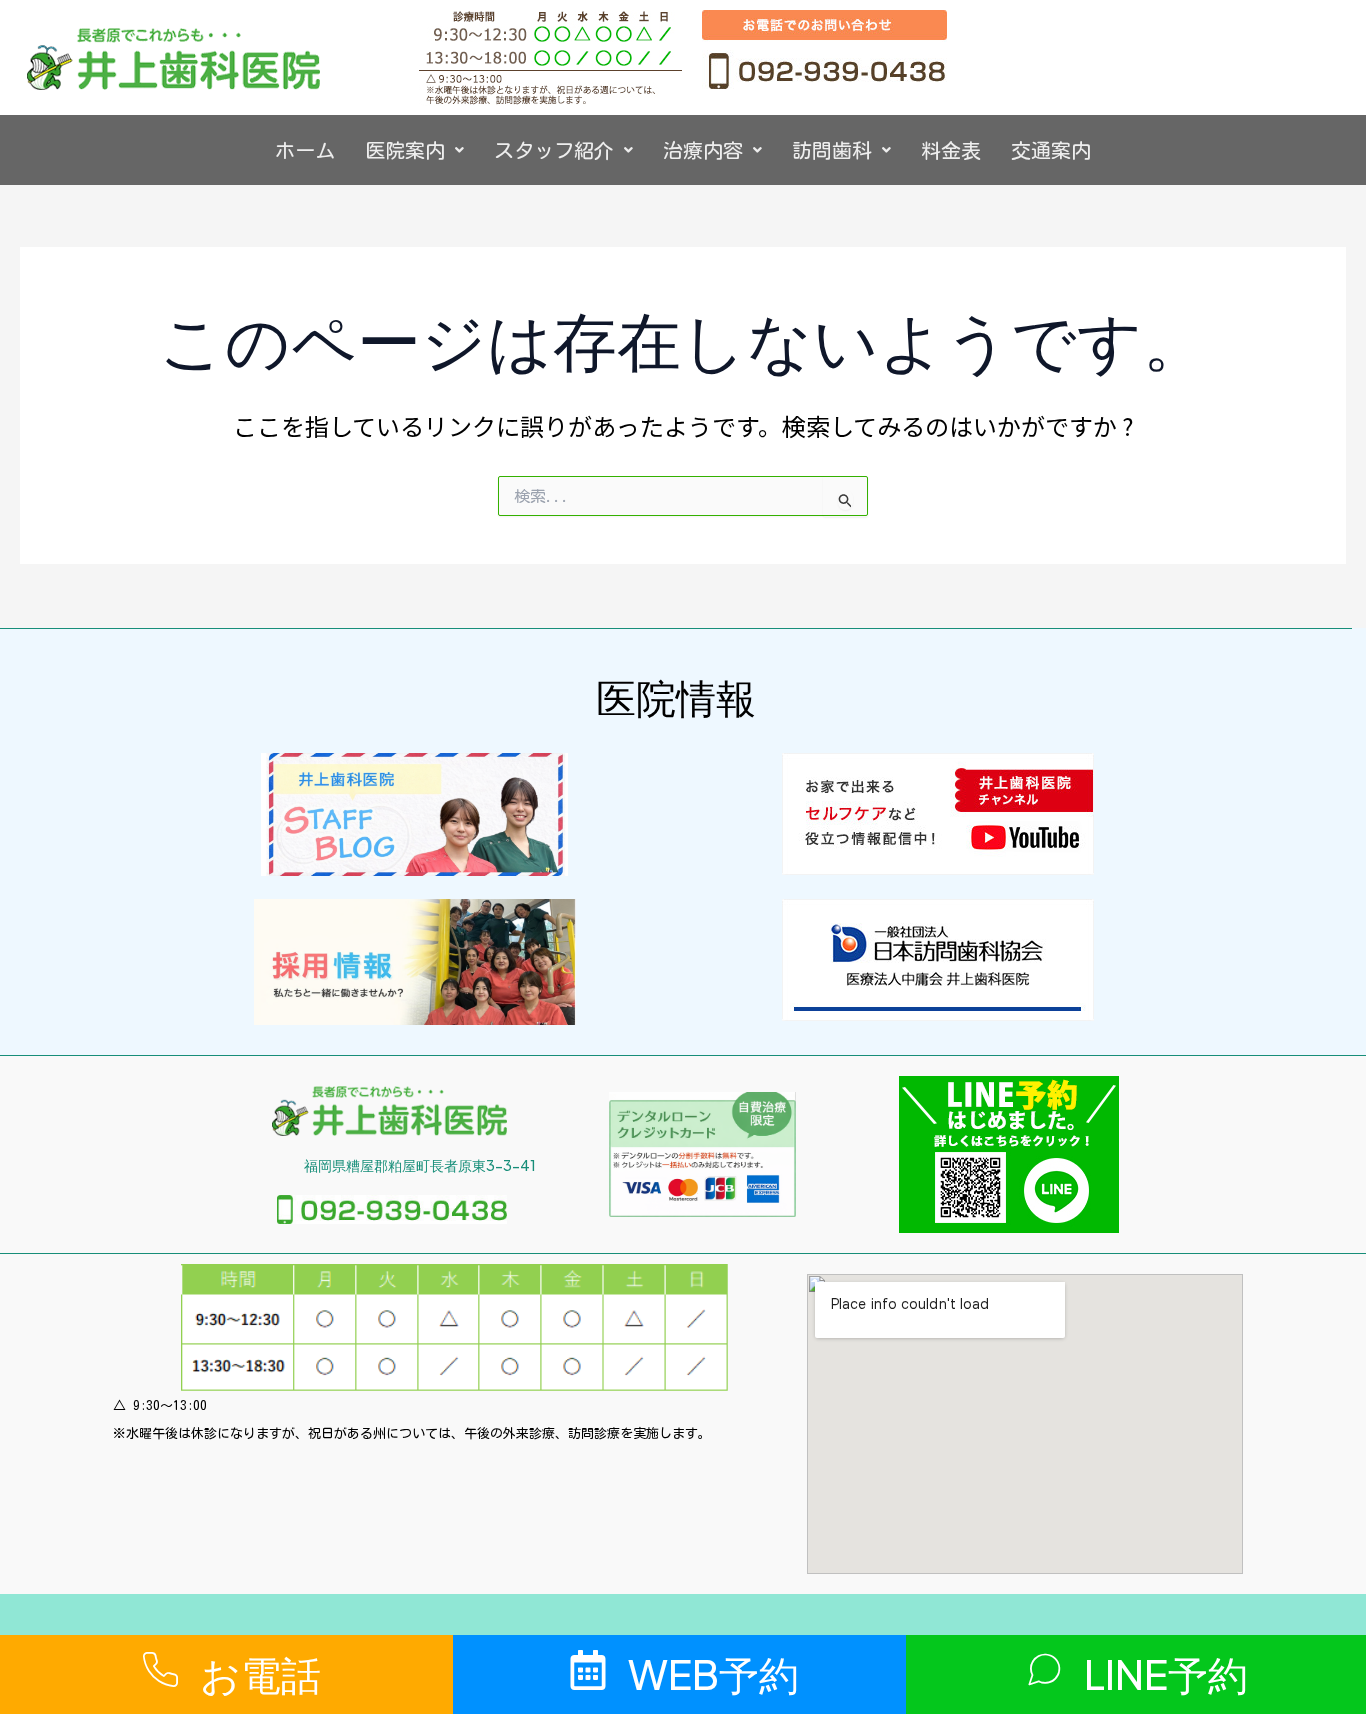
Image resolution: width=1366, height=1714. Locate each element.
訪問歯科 (832, 150)
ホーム (305, 150)
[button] (414, 150)
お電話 (260, 1673)
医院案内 (405, 150)
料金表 (951, 150)
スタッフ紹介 (554, 150)
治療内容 (703, 150)
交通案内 (1051, 150)
